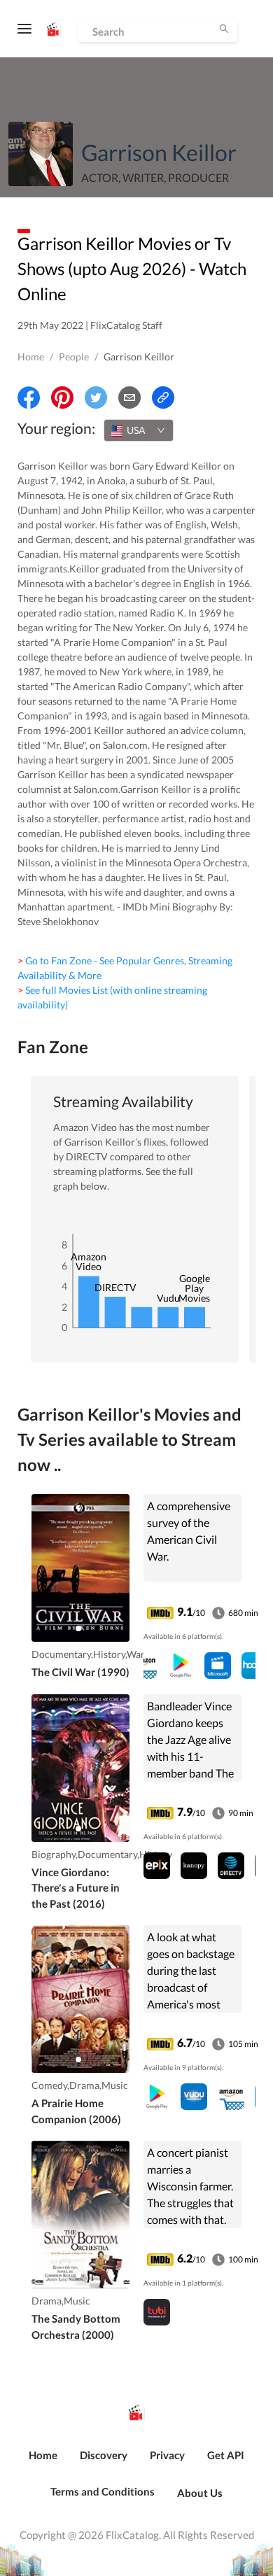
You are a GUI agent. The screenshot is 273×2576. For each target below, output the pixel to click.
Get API (226, 2455)
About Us (200, 2493)
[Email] (129, 397)
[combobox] (139, 430)
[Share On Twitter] (96, 397)
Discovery (104, 2455)
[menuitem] (43, 2463)
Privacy (167, 2455)
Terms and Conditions (103, 2491)
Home (31, 357)
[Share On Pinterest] (62, 397)
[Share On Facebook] (29, 397)
